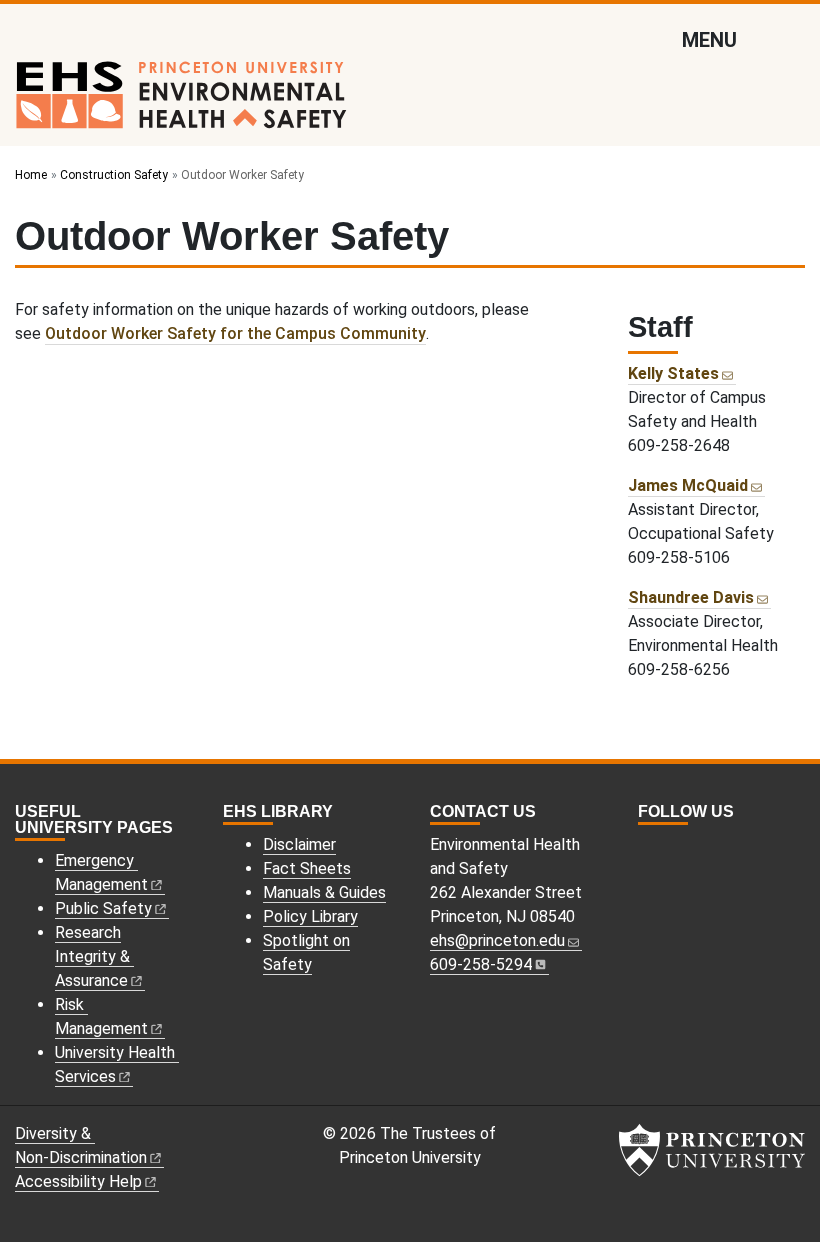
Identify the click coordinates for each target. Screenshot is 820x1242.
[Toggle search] (792, 39)
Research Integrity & (92, 956)
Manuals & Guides (324, 892)
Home (31, 175)
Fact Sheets (307, 868)
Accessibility (78, 1181)
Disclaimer (299, 844)
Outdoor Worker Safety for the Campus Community (235, 333)
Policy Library (310, 916)
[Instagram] (647, 847)
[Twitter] (669, 847)
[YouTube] (691, 847)
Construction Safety (114, 175)
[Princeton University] (712, 1150)
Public (103, 908)
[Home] (181, 103)
